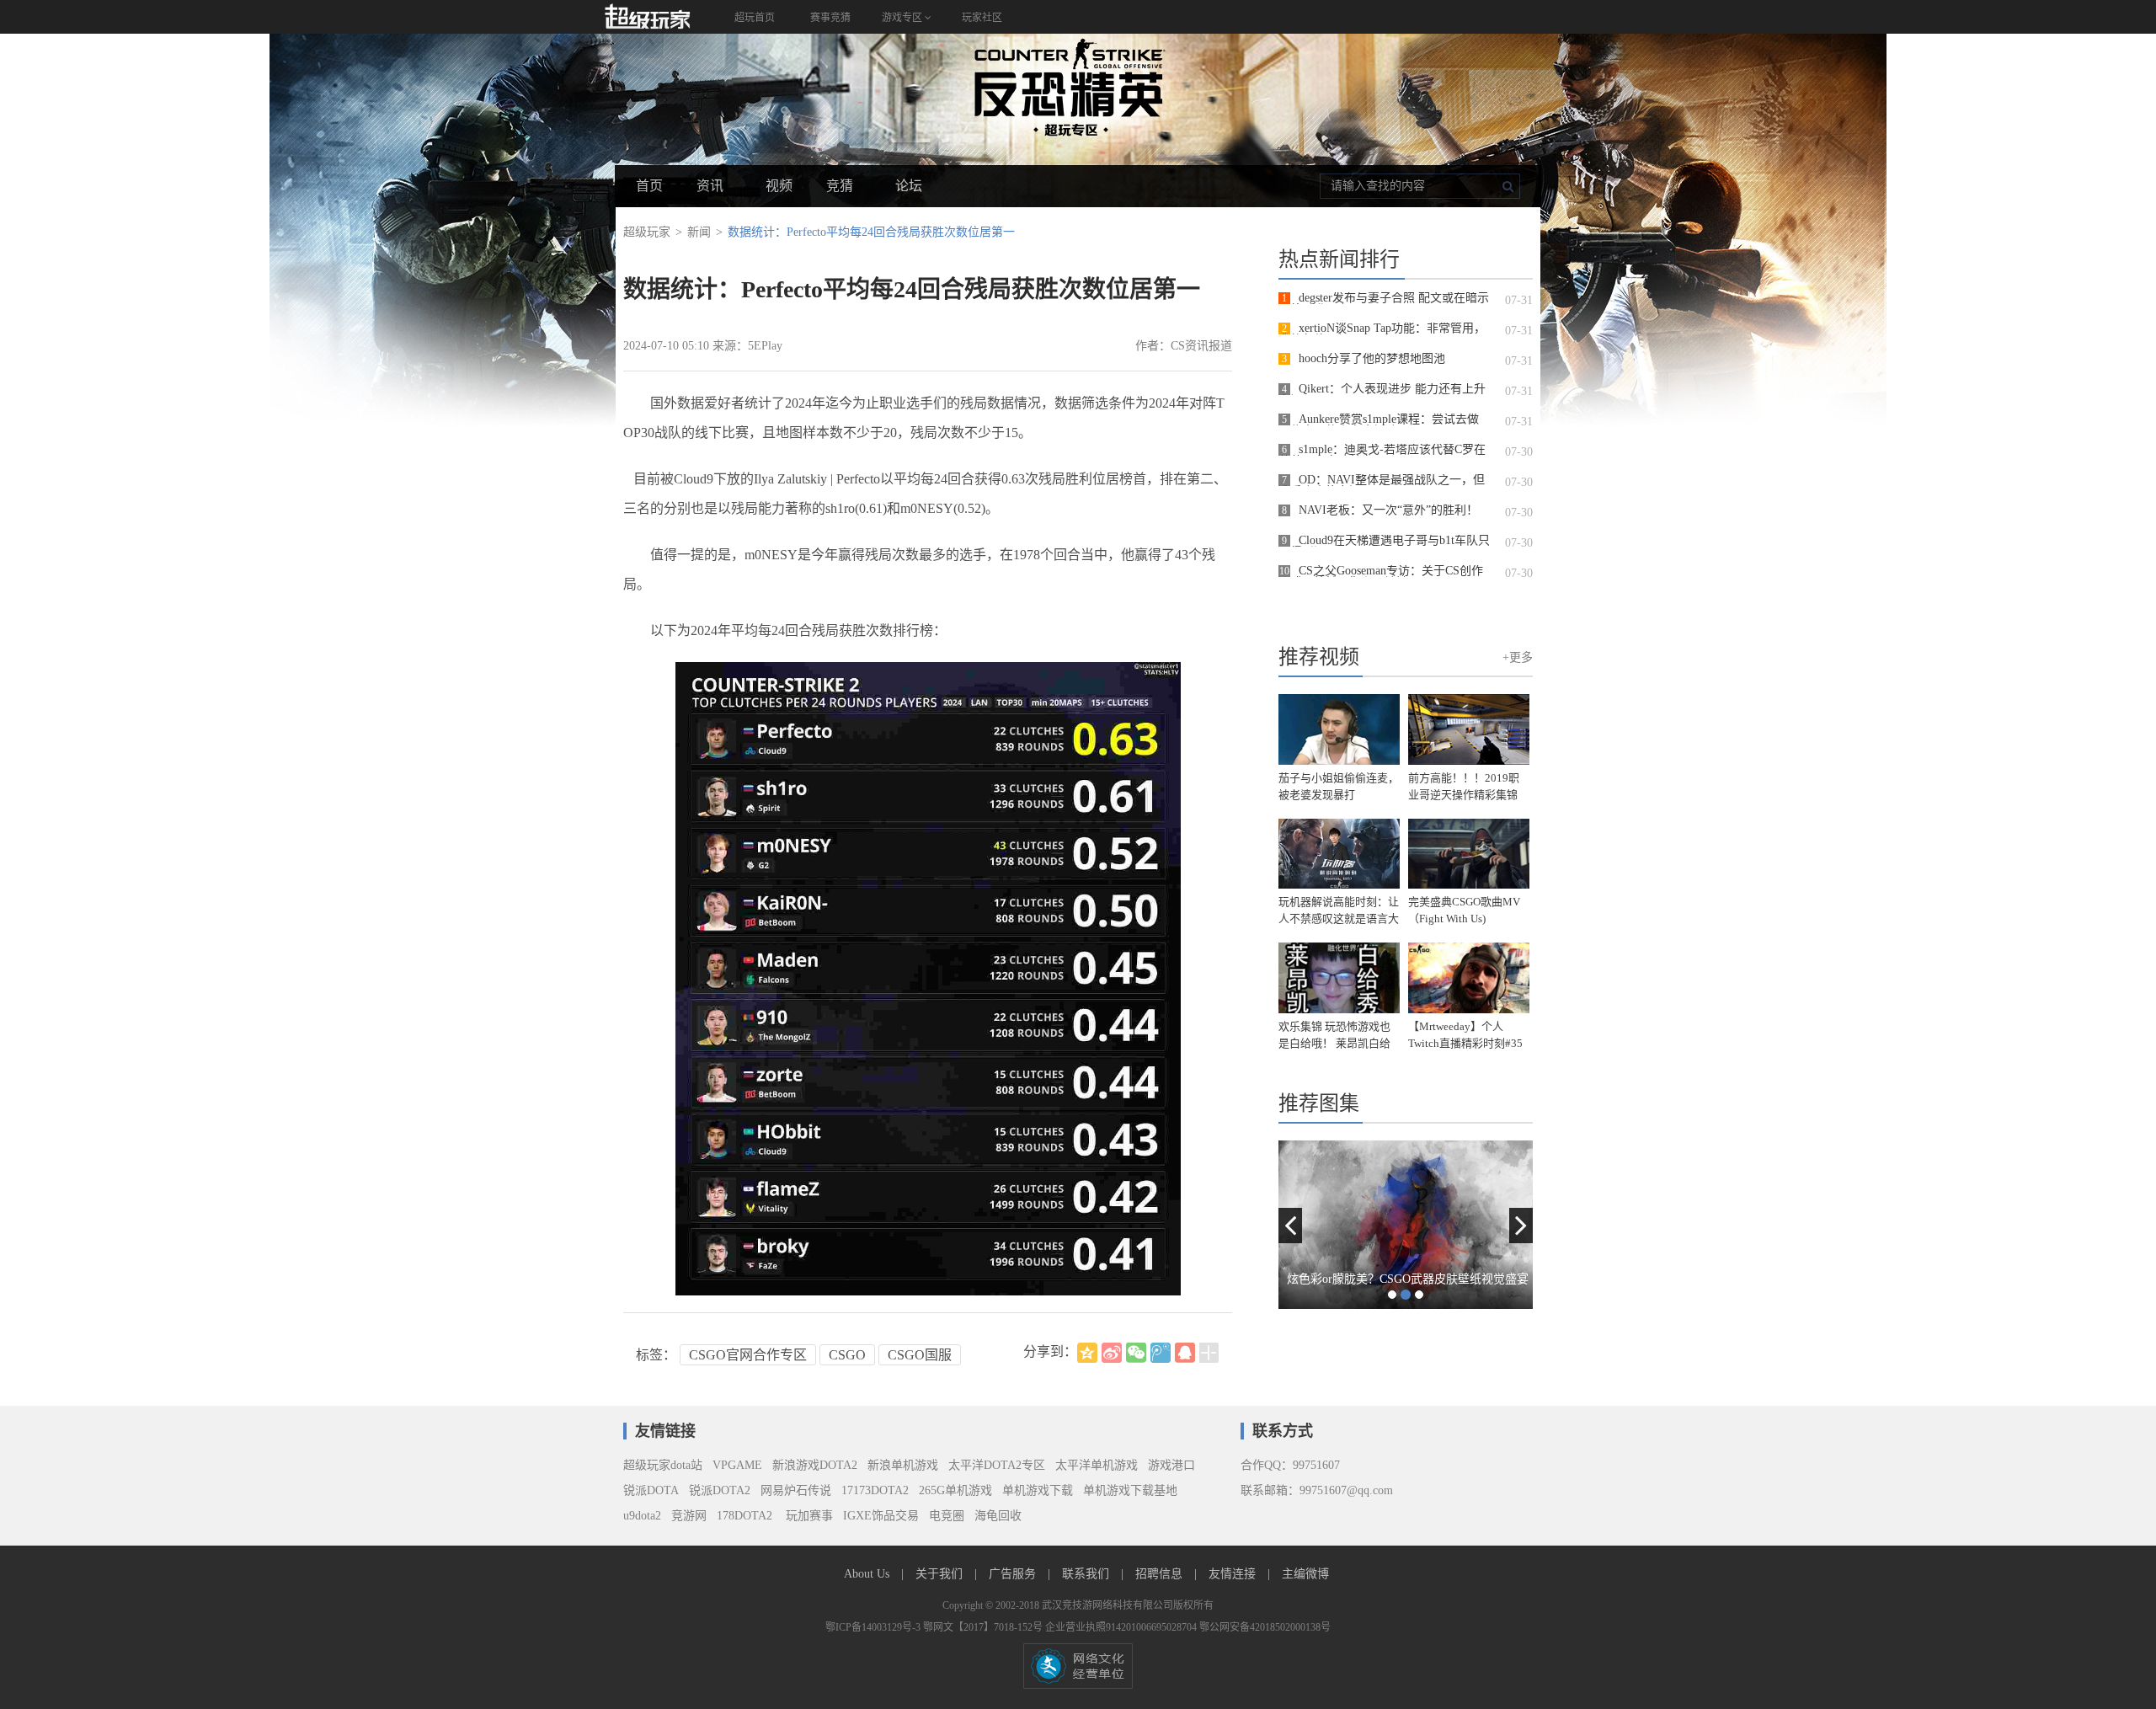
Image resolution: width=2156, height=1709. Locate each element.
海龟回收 (998, 1516)
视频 (779, 186)
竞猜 (840, 186)
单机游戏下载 (1038, 1490)
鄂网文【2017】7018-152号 (984, 1627)
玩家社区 (982, 18)
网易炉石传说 (796, 1490)
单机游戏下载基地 (1130, 1490)
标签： (656, 1355)
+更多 (1518, 657)
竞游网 (689, 1516)
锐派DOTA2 (720, 1490)
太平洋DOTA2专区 (997, 1465)
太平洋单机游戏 (1097, 1465)
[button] (1290, 1226)
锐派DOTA (651, 1490)
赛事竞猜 (830, 18)
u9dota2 (642, 1516)
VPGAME (737, 1465)
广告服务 (1014, 1574)
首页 (649, 186)
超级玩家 (647, 232)
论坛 (909, 186)
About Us (868, 1574)
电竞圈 (947, 1516)
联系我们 (1087, 1574)
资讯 (710, 186)
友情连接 (1234, 1574)
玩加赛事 (808, 1516)
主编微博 (1305, 1574)
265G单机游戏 (955, 1490)
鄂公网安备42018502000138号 (1265, 1627)
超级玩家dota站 (663, 1465)
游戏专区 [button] (903, 18)
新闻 (699, 232)
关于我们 (941, 1574)
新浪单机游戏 (903, 1465)
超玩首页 (755, 18)
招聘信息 (1161, 1574)
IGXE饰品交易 (881, 1516)
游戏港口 (1171, 1465)
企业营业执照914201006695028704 (1122, 1627)
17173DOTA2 (875, 1490)
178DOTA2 (744, 1516)
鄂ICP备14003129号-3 (874, 1627)
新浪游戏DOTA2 (815, 1465)
